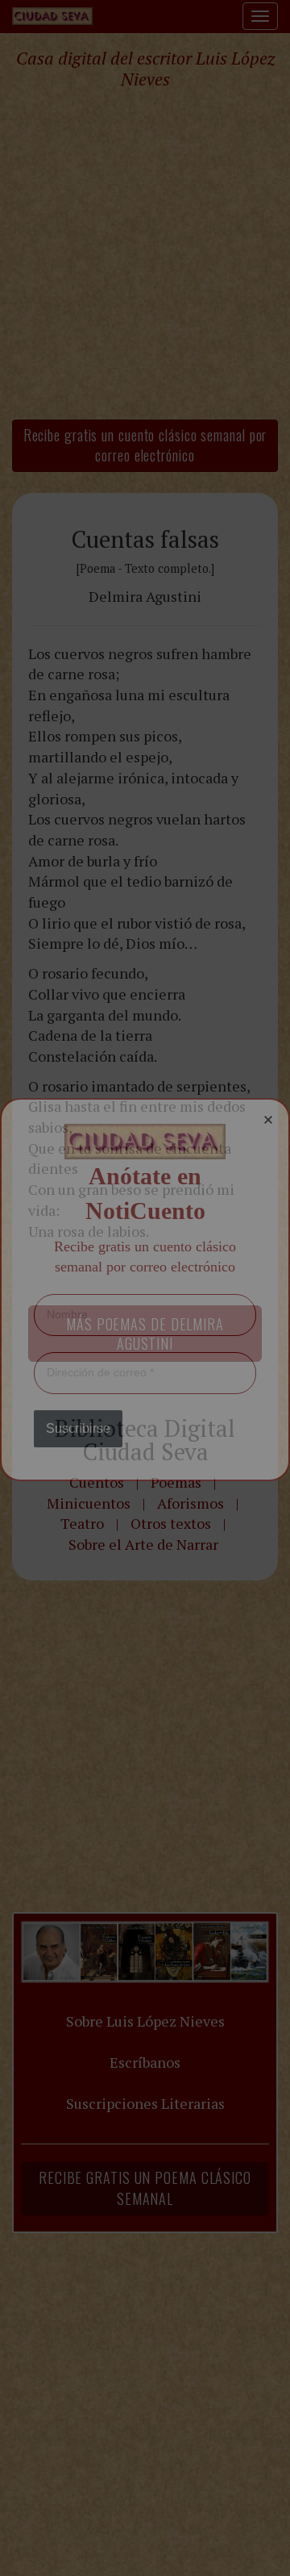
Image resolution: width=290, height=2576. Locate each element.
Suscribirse (78, 1428)
